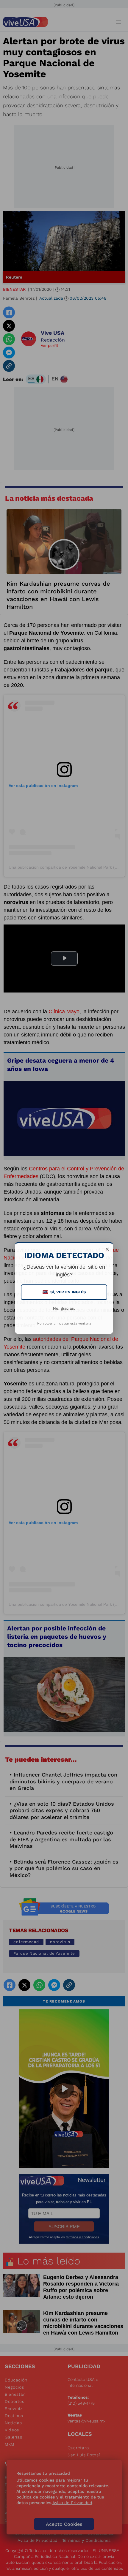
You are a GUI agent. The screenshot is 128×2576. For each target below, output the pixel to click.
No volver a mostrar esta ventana (64, 1323)
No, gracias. (64, 1308)
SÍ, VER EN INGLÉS (65, 1292)
